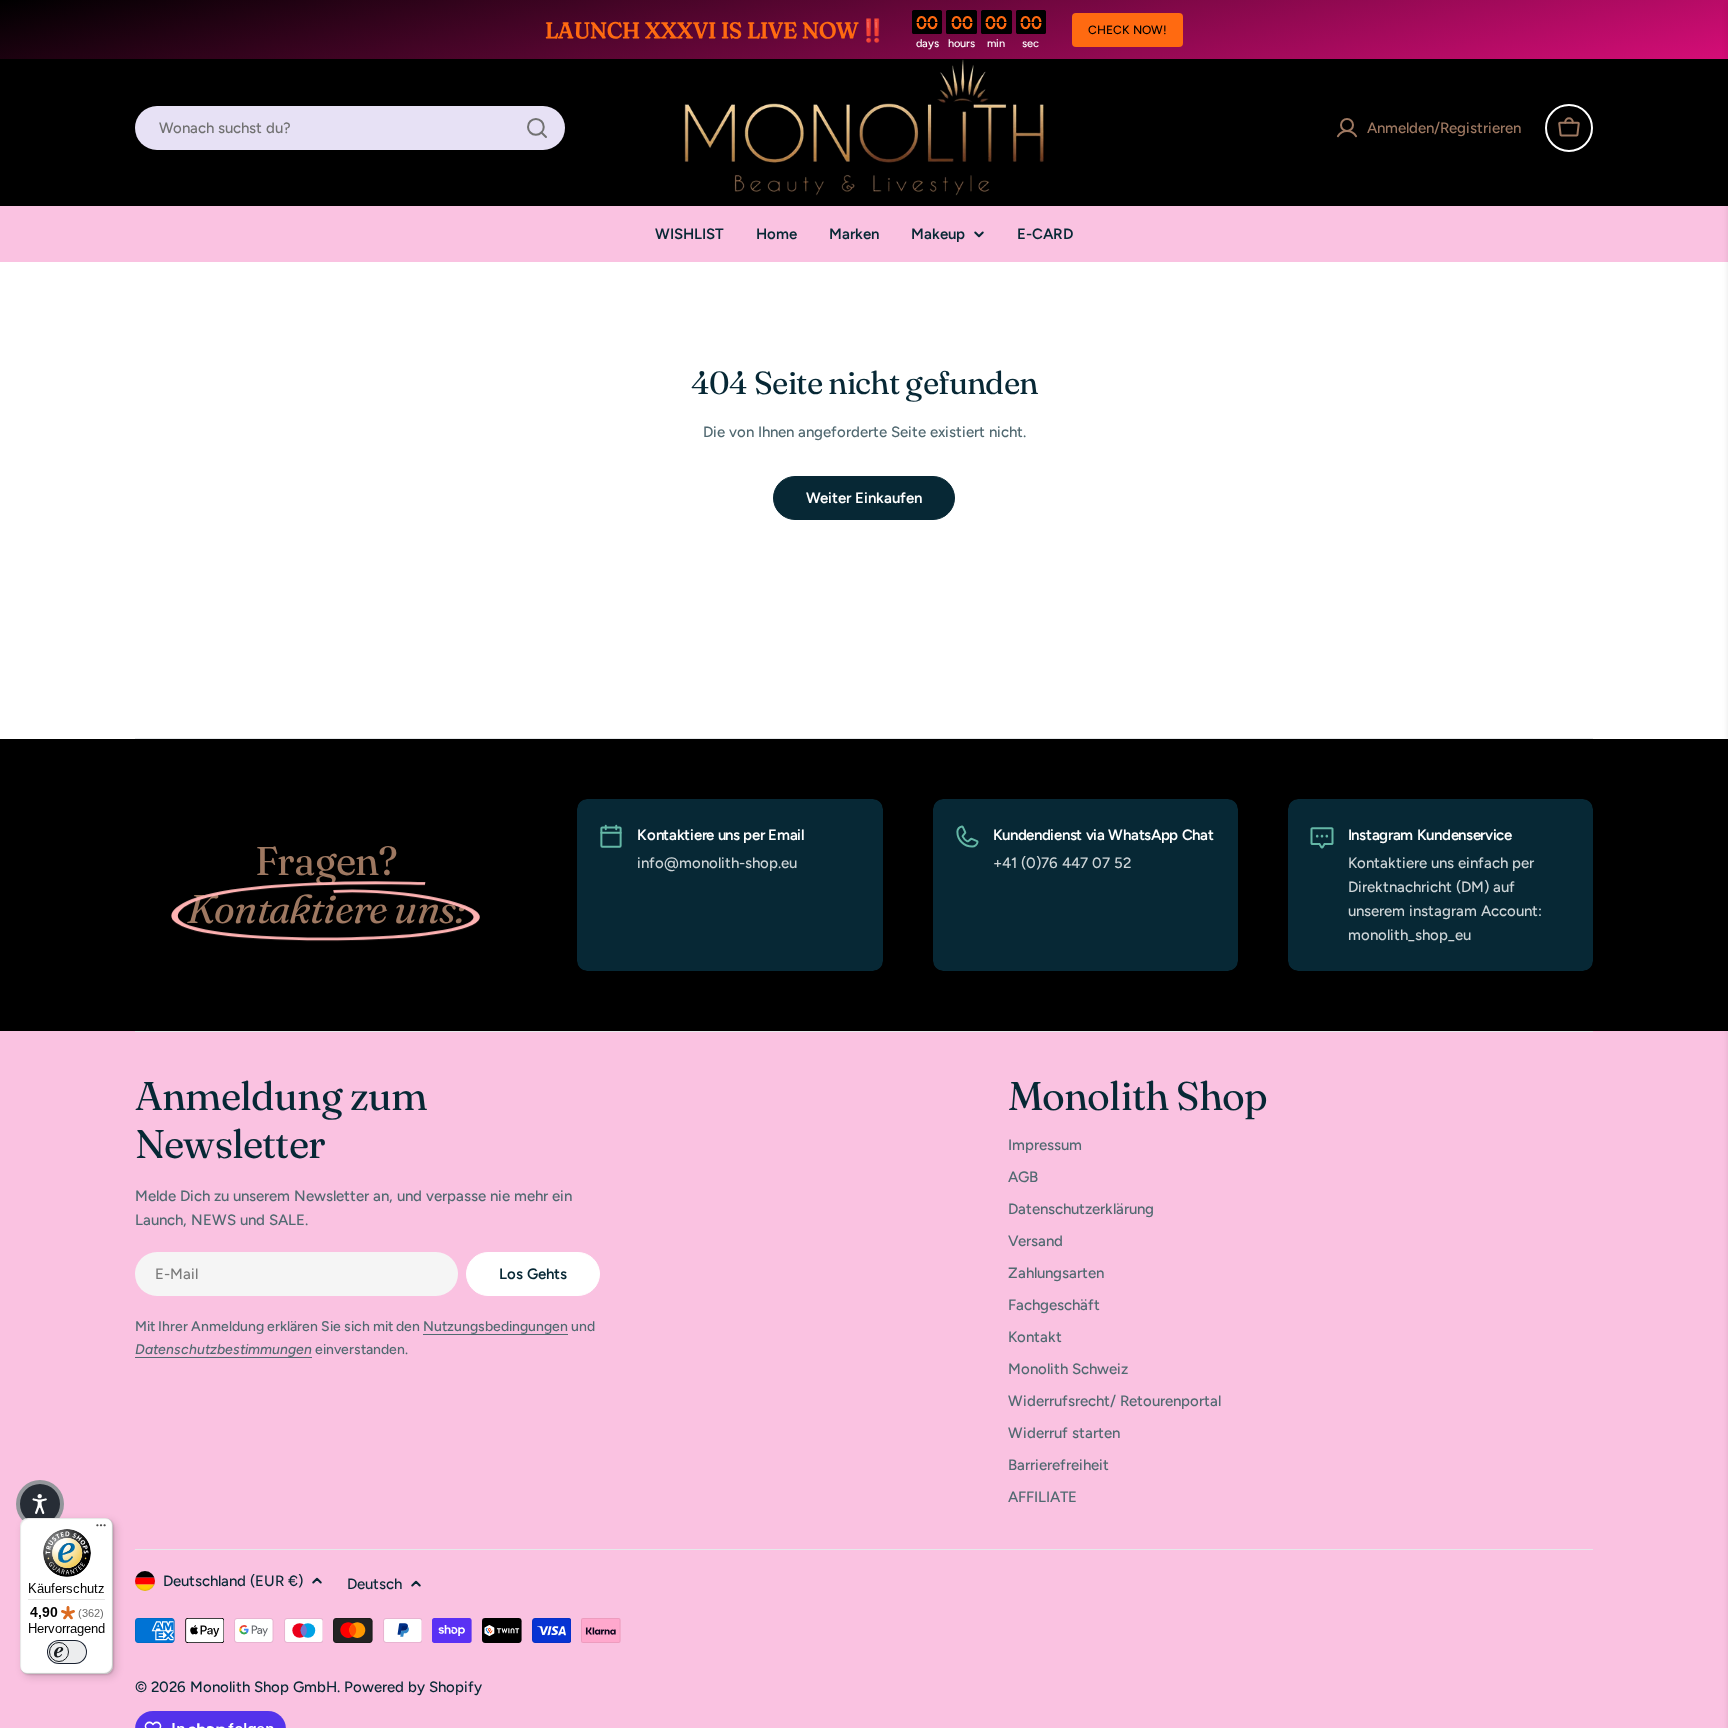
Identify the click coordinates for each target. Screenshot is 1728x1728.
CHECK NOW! (1127, 30)
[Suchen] (537, 128)
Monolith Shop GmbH (263, 1687)
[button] (40, 1504)
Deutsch (374, 1584)
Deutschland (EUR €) (233, 1581)
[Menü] (101, 1530)
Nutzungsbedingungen (495, 1326)
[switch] (67, 1652)
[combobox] (350, 128)
